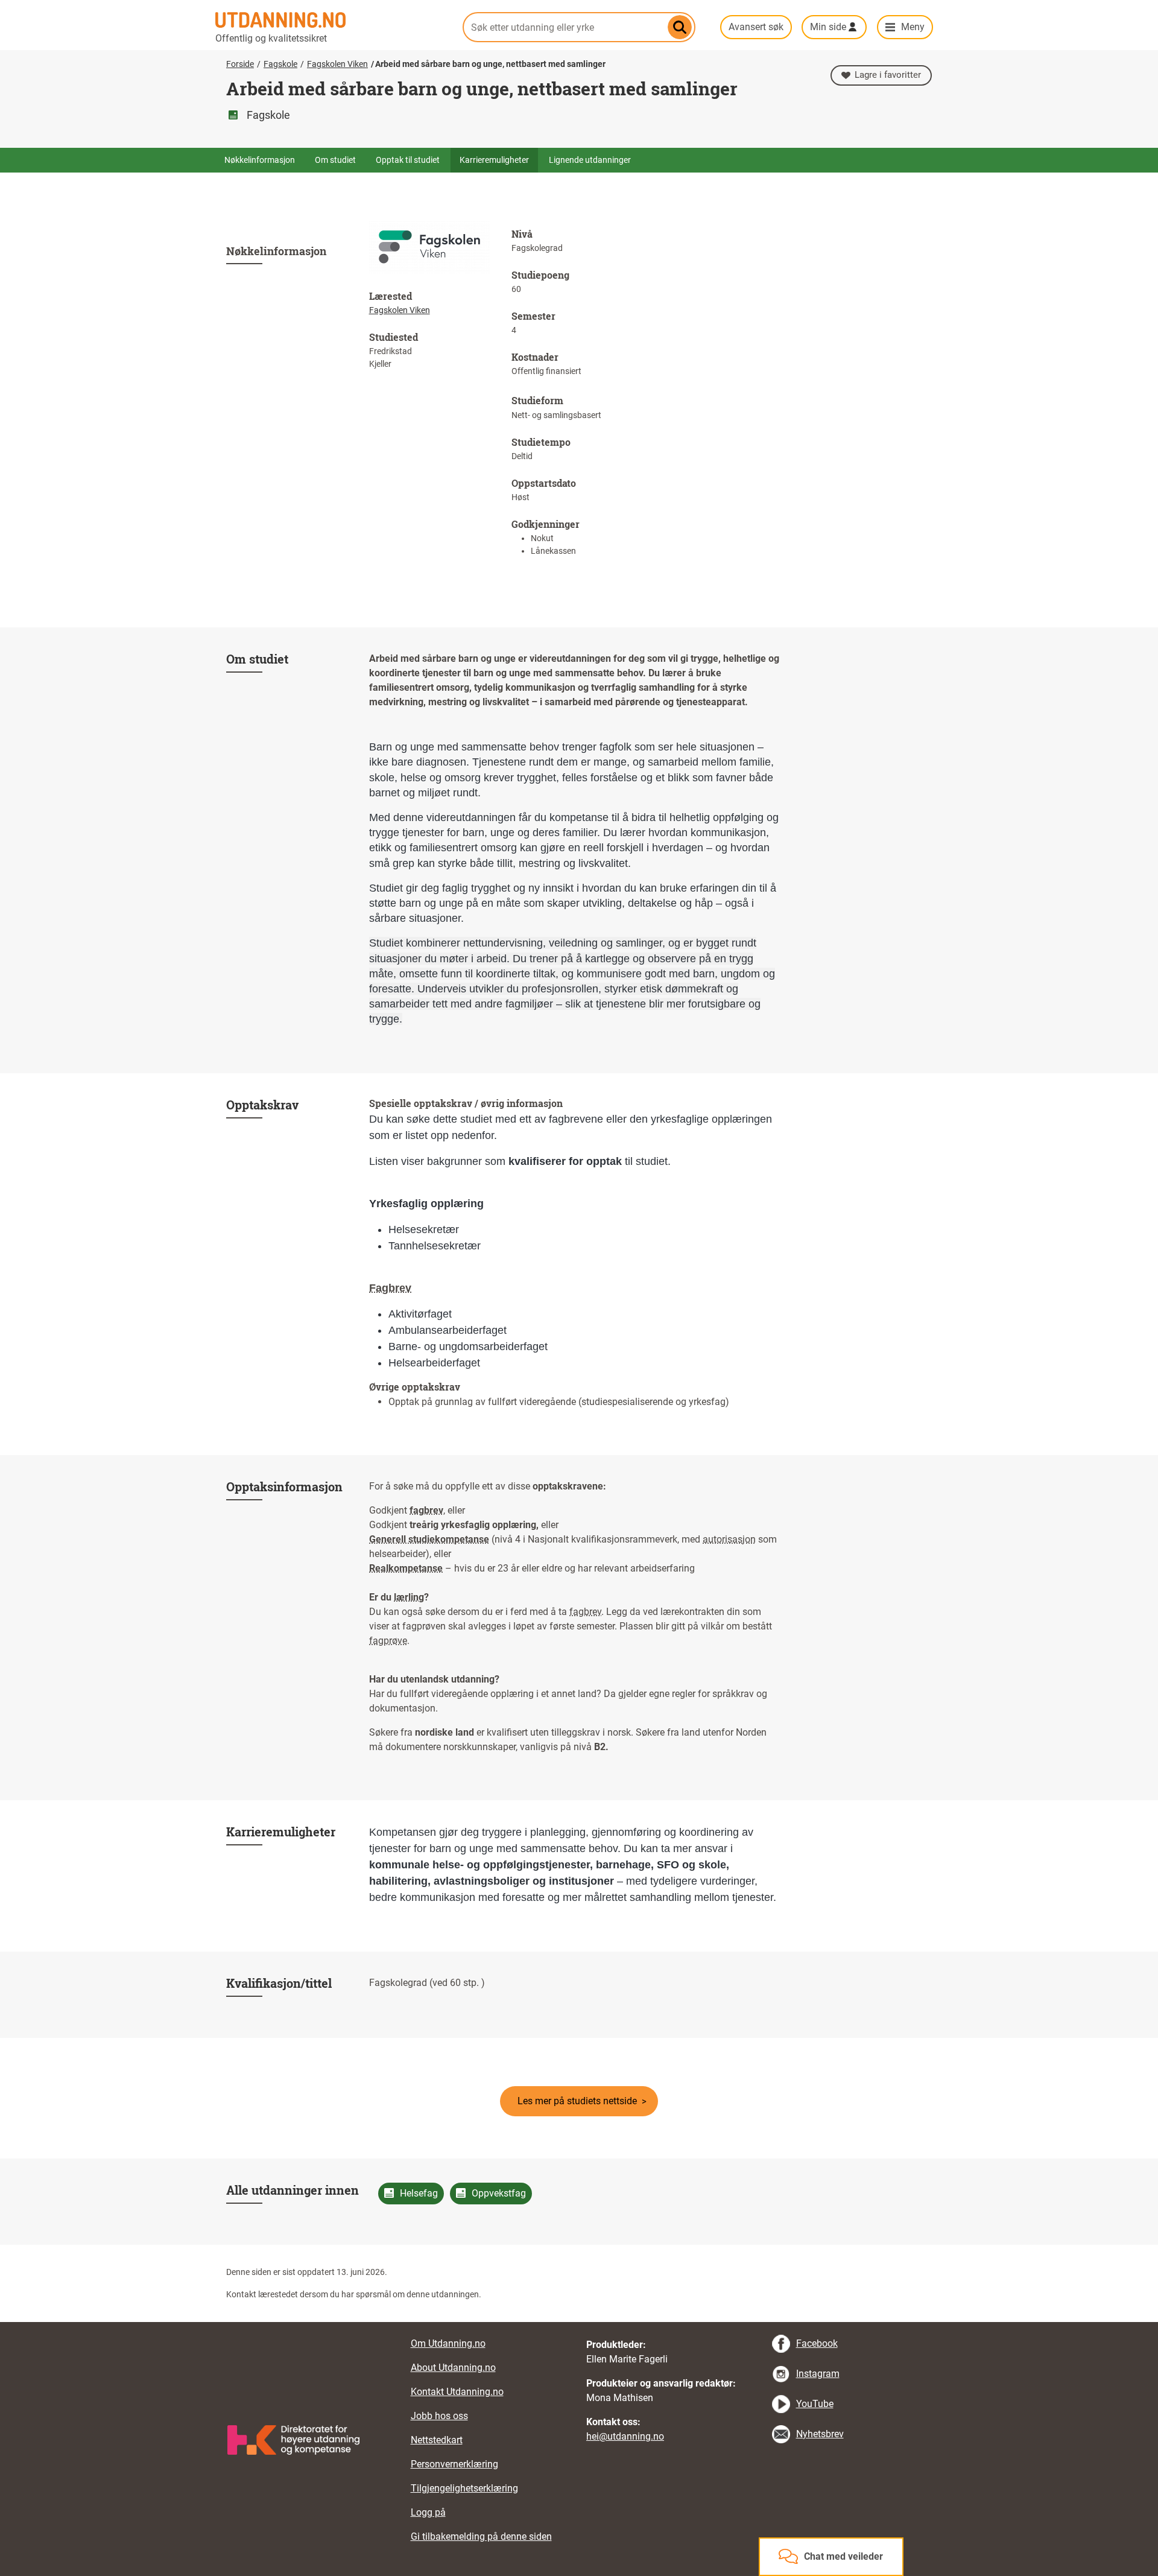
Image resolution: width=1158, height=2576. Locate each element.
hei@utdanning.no (625, 2436)
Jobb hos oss (439, 2416)
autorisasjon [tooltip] (729, 1539)
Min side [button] (828, 27)
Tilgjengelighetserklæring (464, 2488)
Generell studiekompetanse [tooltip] (429, 1539)
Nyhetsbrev (820, 2434)
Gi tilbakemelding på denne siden (481, 2536)
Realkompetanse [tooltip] (406, 1568)
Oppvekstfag (499, 2193)
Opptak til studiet (408, 160)
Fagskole (280, 64)
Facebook (817, 2343)
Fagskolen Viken (337, 64)
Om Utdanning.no (448, 2343)
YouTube (815, 2404)
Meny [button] (913, 27)
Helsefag (419, 2193)
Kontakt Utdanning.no (457, 2392)
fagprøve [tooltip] (388, 1641)
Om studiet (335, 160)
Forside (240, 64)
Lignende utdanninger (590, 160)
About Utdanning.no (453, 2368)
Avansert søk (756, 27)
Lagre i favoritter (888, 75)
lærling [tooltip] (409, 1597)
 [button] (579, 2322)
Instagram (818, 2374)
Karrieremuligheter (494, 160)
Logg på (428, 2512)
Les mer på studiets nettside (577, 2101)
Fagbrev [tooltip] (390, 1288)
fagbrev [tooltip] (426, 1510)
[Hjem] (332, 20)
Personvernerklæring (454, 2464)
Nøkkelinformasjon (260, 160)
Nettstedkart (437, 2440)
